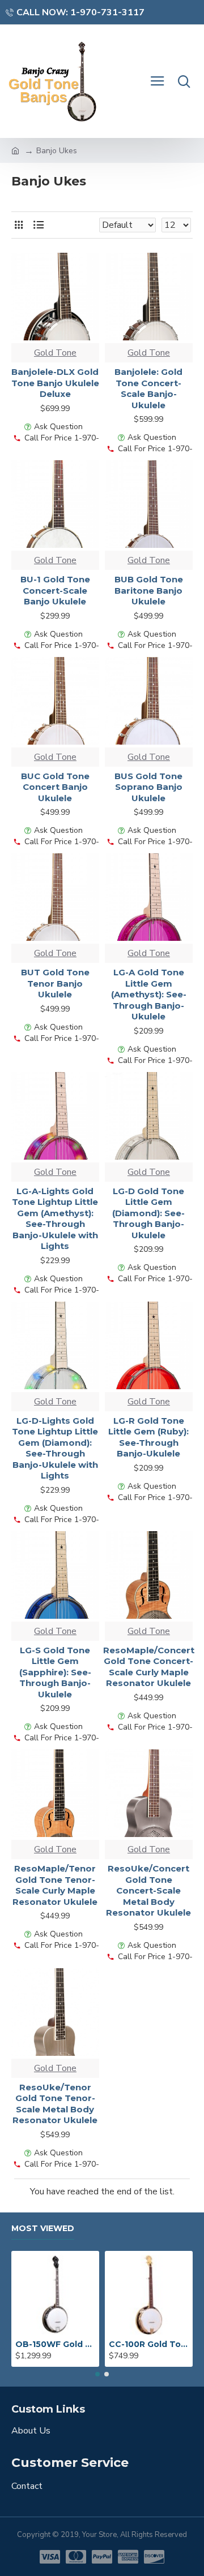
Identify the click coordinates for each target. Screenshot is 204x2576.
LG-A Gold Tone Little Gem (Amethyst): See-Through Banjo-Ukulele (149, 994)
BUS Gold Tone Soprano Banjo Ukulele (148, 787)
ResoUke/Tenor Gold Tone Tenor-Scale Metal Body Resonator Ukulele (55, 2104)
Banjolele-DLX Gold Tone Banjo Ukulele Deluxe (55, 383)
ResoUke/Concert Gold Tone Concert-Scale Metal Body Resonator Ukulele (148, 1890)
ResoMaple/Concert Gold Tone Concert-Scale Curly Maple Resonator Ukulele (149, 1667)
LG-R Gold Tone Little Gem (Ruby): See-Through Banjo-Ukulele (148, 1437)
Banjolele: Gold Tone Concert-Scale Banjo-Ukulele (148, 388)
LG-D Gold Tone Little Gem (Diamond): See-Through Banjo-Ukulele (148, 1213)
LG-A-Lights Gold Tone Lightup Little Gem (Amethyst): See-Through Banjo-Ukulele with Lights (55, 1219)
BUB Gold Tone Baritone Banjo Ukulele (149, 590)
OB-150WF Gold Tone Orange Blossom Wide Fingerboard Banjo (55, 2344)
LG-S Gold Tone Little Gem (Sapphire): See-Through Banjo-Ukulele (55, 1672)
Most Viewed (43, 2229)
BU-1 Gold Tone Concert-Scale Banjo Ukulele (55, 590)
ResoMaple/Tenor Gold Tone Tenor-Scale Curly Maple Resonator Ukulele (55, 1885)
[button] (97, 2374)
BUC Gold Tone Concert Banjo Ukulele (55, 787)
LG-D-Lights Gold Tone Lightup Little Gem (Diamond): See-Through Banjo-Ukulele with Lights (55, 1448)
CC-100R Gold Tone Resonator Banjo (149, 2344)
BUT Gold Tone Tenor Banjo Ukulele (55, 983)
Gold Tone (55, 353)
